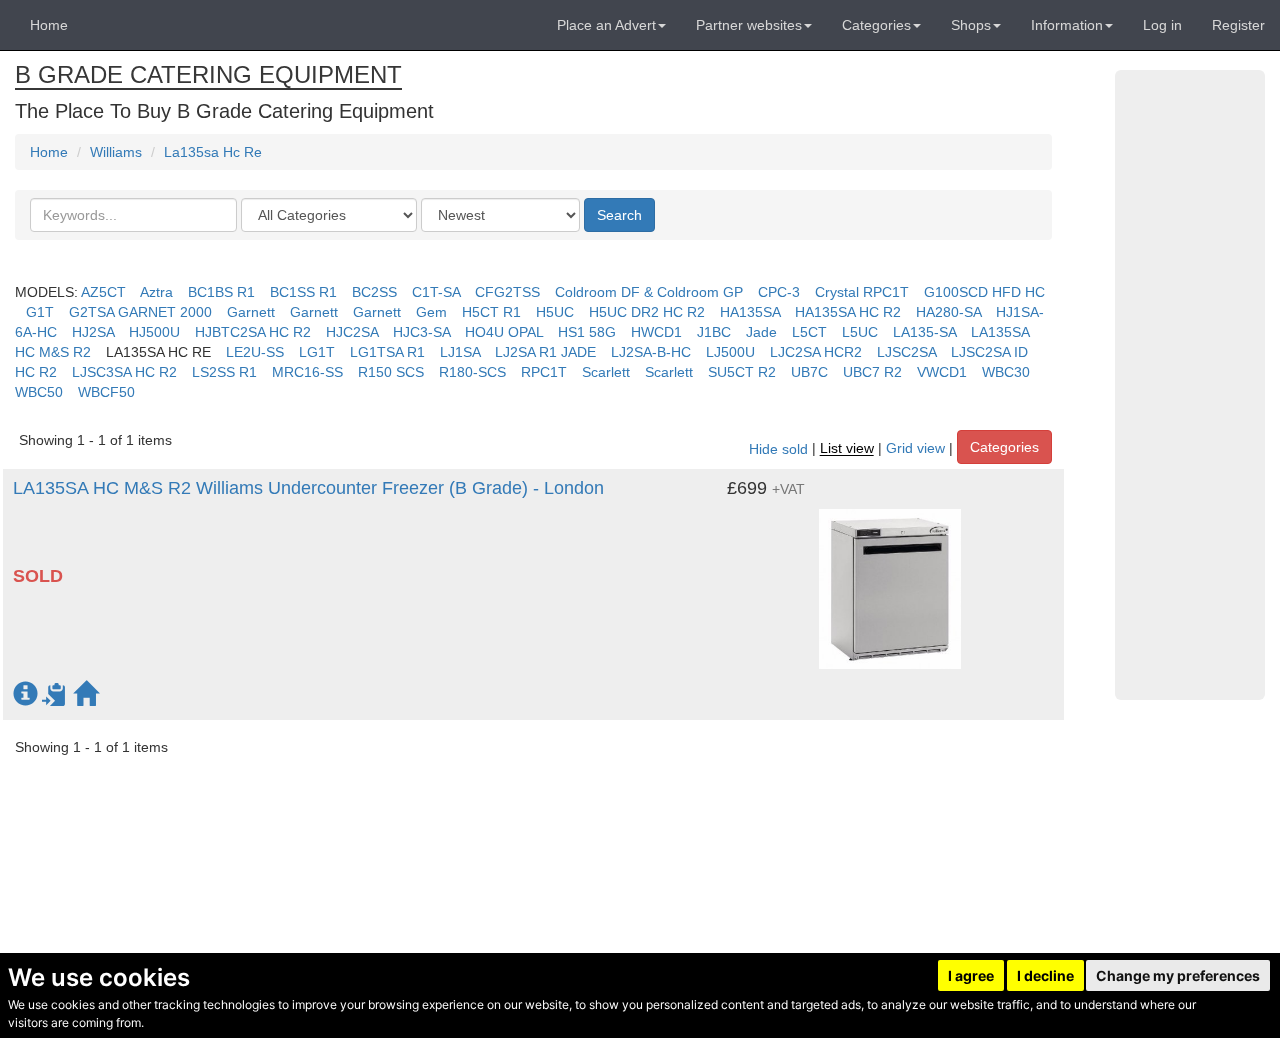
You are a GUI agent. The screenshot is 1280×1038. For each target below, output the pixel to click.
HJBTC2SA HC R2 (253, 332)
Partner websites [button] (749, 25)
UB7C (809, 372)
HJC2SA (352, 332)
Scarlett (606, 372)
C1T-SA (436, 292)
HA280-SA (948, 312)
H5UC (555, 312)
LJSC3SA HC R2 (124, 372)
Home (49, 25)
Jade (761, 332)
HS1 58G (587, 332)
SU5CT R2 (742, 372)
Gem (431, 312)
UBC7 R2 (872, 372)
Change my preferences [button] (1178, 975)
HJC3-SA (421, 332)
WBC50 (39, 392)
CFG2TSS (507, 292)
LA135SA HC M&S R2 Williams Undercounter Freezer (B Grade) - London (308, 488)
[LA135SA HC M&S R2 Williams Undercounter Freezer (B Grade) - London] (890, 579)
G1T (40, 312)
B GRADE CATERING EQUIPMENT (208, 74)
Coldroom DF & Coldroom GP (649, 292)
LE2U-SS (255, 352)
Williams (116, 152)
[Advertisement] (1190, 385)
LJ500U (730, 352)
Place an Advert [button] (606, 25)
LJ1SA (460, 352)
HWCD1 (656, 332)
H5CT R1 (491, 312)
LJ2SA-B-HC (651, 352)
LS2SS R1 (224, 372)
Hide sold (778, 449)
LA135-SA (924, 332)
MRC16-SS (307, 372)
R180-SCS (472, 372)
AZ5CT (103, 292)
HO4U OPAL (504, 332)
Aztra (156, 292)
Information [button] (1067, 25)
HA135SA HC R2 (848, 312)
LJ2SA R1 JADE (545, 352)
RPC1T (544, 372)
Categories (1004, 447)
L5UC (860, 332)
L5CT (809, 332)
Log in (1162, 25)
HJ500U (154, 332)
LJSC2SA (906, 352)
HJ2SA (93, 332)
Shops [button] (971, 25)
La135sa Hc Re (213, 152)
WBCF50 (106, 392)
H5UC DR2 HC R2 (647, 312)
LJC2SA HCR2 (816, 352)
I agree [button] (971, 975)
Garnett (251, 312)
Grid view (915, 449)
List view (847, 449)
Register (1238, 25)
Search (619, 215)
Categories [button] (876, 25)
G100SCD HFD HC (984, 292)
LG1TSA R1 (387, 352)
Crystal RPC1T (862, 292)
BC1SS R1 (303, 292)
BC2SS (374, 292)
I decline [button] (1045, 975)
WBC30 (1006, 372)
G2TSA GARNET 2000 (140, 312)
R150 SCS (391, 372)
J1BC (714, 332)
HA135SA (750, 312)
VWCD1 (942, 372)
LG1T (317, 352)
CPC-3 (779, 292)
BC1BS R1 (221, 292)
